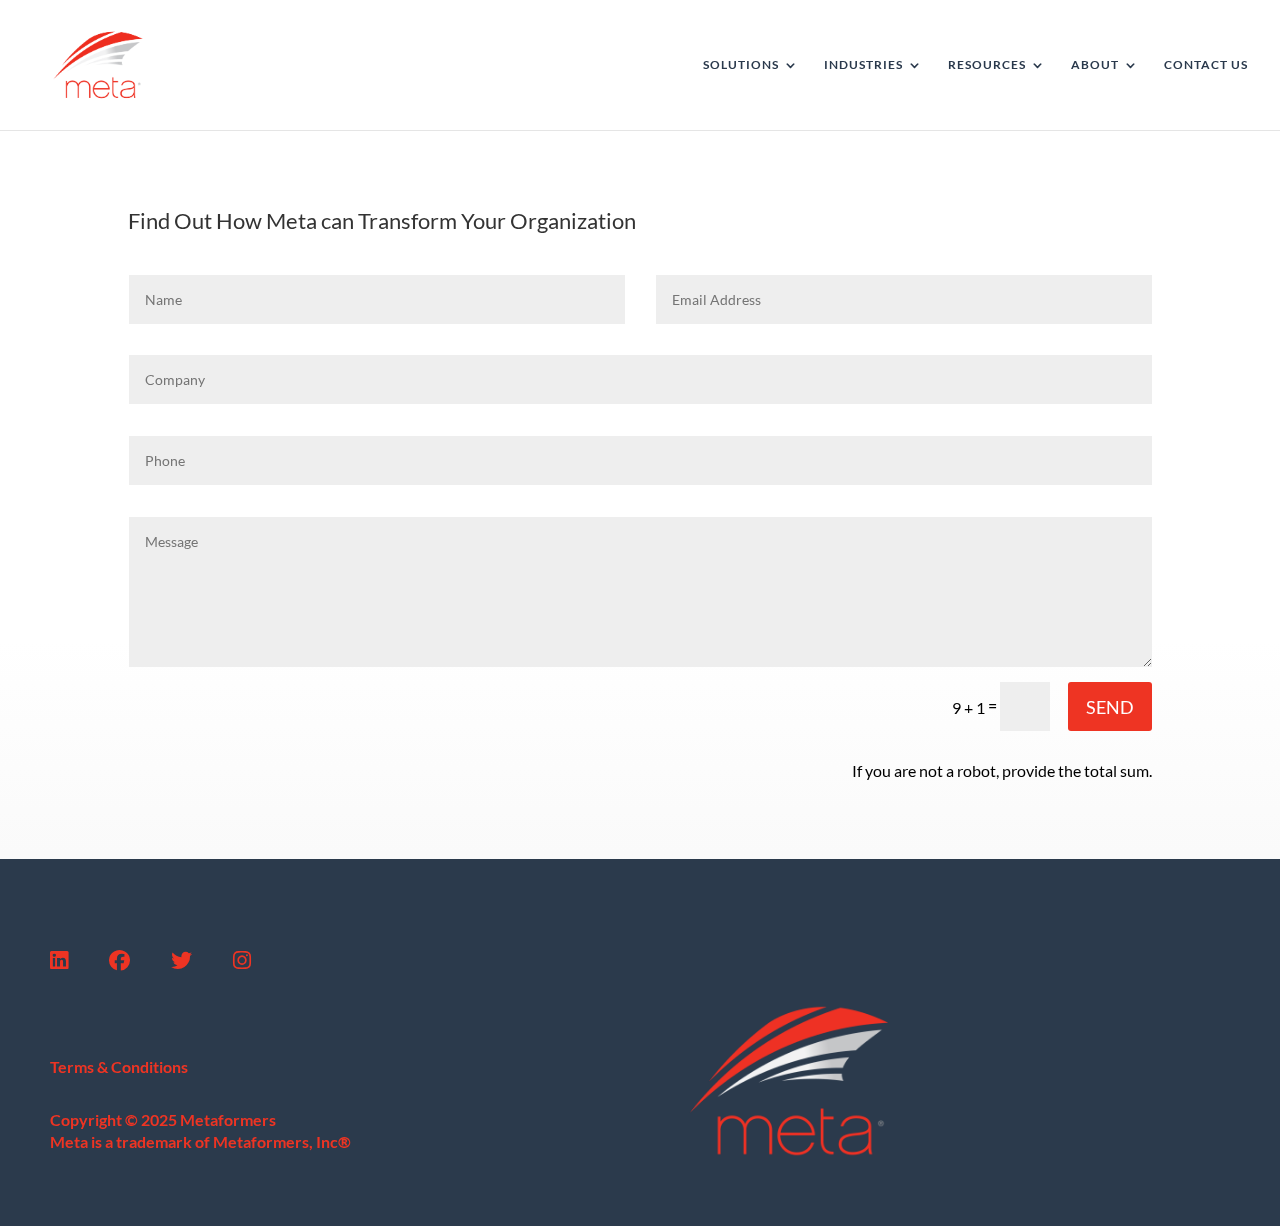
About (1095, 65)
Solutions (741, 65)
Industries (863, 65)
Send (1110, 707)
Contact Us (1206, 65)
